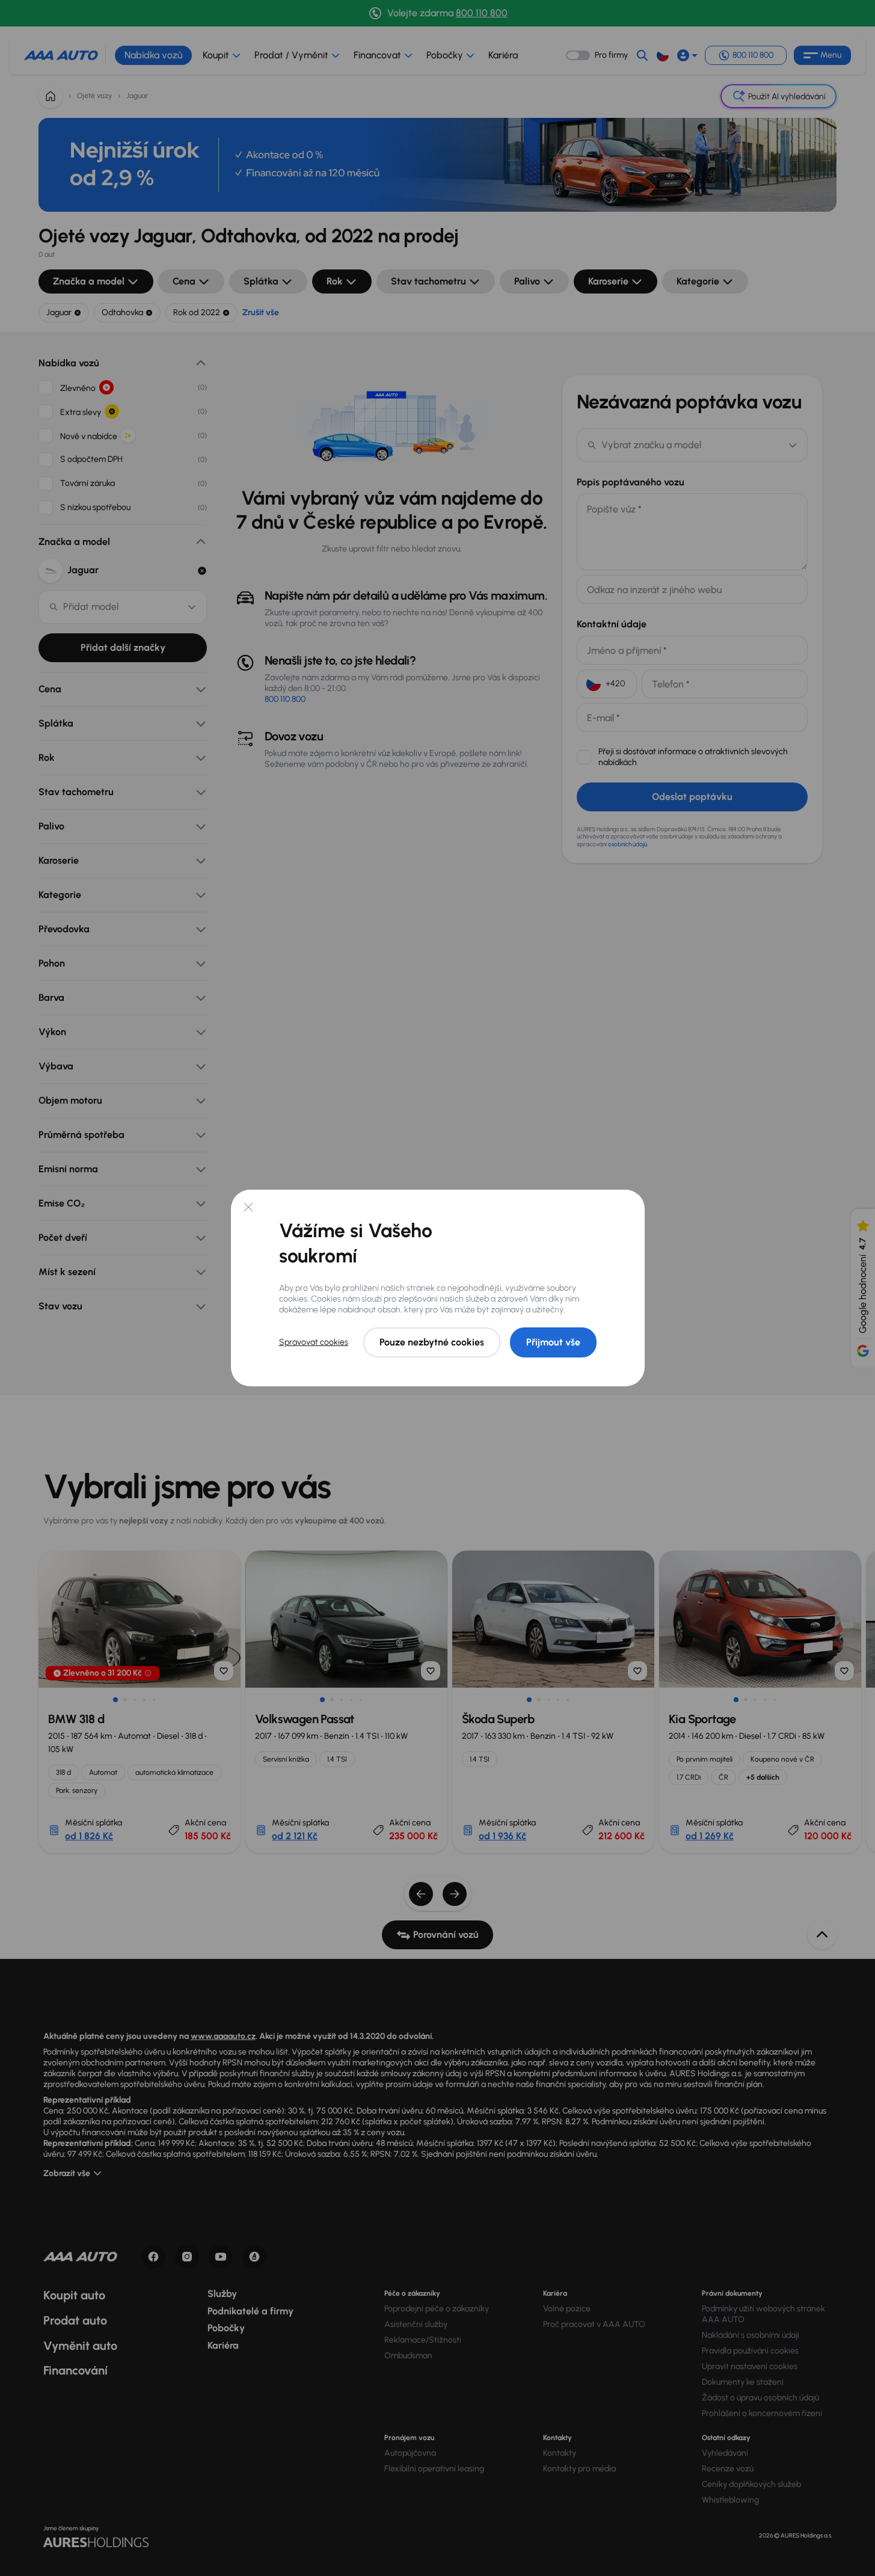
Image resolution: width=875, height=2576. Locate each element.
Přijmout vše (553, 1342)
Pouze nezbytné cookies (432, 1342)
